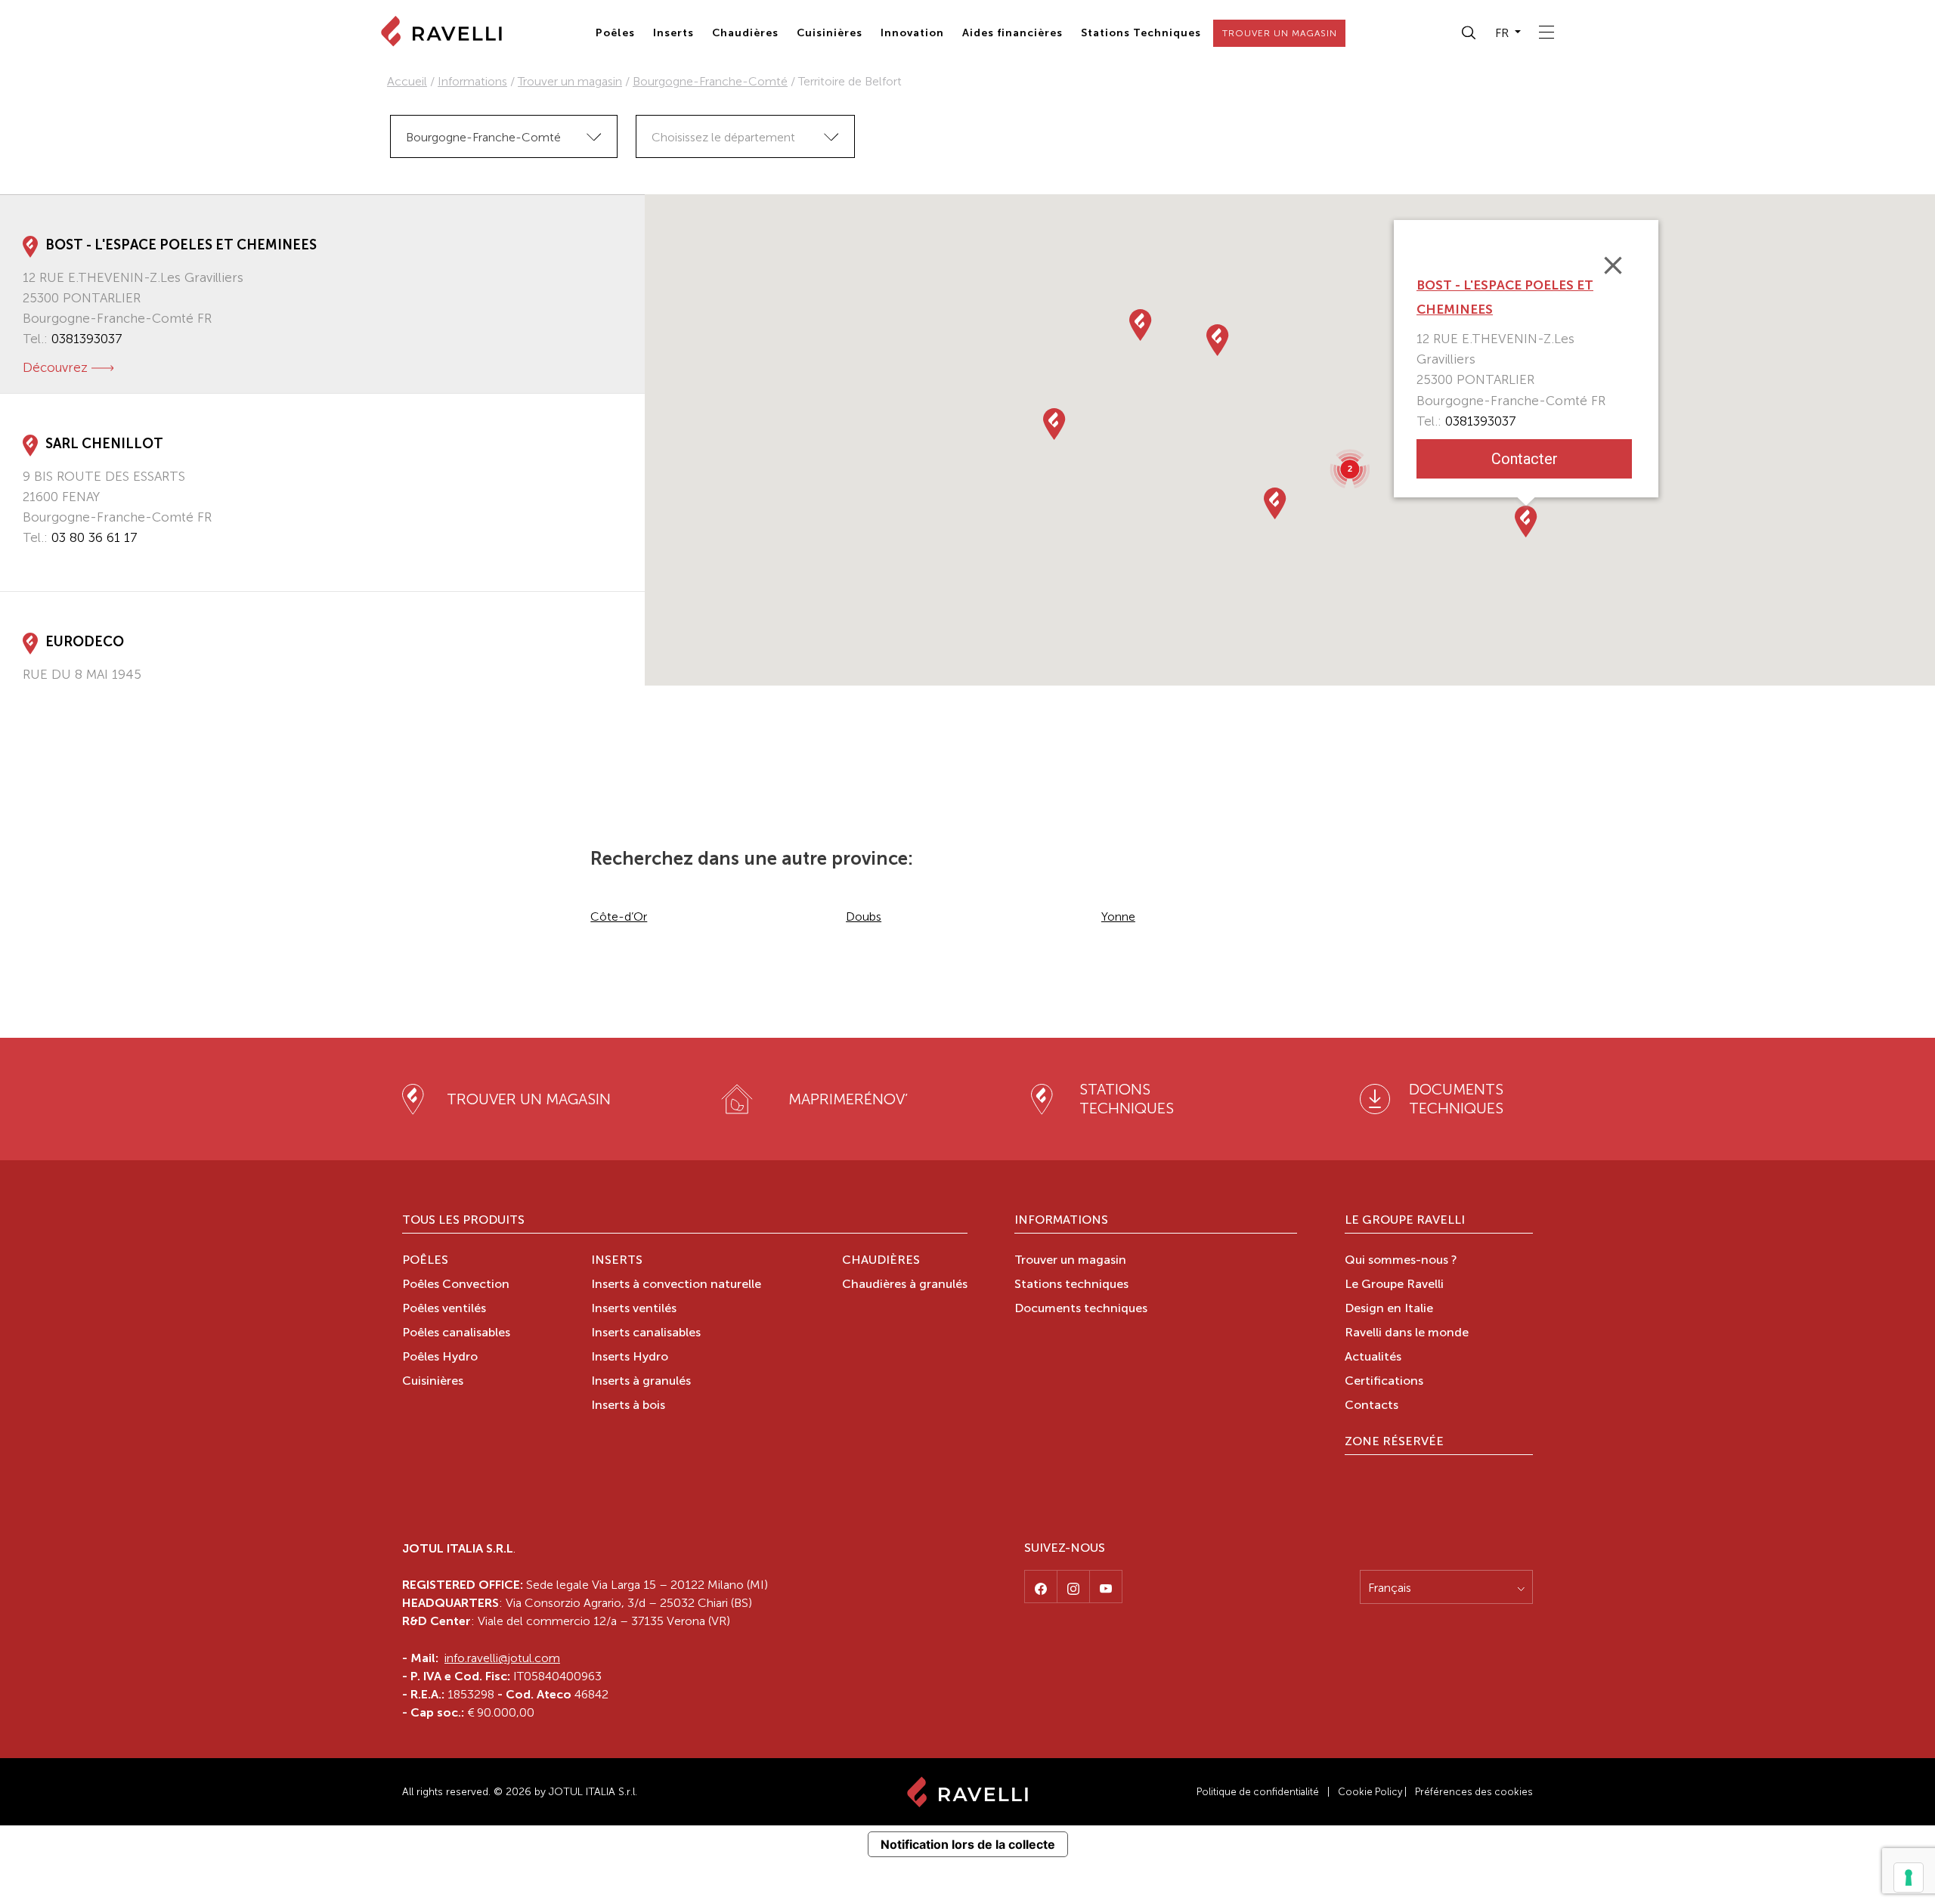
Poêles (615, 33)
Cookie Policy (1370, 1792)
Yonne (1118, 916)
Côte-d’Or (619, 916)
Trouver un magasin (570, 81)
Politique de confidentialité (1258, 1792)
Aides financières (1012, 33)
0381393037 (87, 339)
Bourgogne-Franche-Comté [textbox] (483, 137)
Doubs (864, 916)
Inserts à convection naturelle (676, 1285)
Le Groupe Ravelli (1405, 1221)
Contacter (1524, 459)
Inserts (673, 33)
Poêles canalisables (456, 1333)
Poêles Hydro (440, 1358)
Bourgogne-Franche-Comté (710, 81)
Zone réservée (1394, 1442)
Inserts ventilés (634, 1309)
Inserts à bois (628, 1406)
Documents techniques (1081, 1309)
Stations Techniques (1141, 33)
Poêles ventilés (444, 1309)
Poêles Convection (456, 1285)
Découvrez (55, 367)
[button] (1469, 33)
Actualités (1373, 1358)
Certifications (1384, 1382)
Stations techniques (1071, 1285)
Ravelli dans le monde (1407, 1333)
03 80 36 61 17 (94, 537)
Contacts (1372, 1406)
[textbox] (745, 137)
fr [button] (1503, 33)
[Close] (1613, 265)
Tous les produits (463, 1221)
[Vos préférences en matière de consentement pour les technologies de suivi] (1909, 1878)
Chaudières (745, 33)
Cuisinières (830, 33)
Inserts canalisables (646, 1333)
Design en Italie (1389, 1309)
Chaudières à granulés (905, 1285)
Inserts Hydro (630, 1358)
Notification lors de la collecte (968, 1844)
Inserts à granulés (641, 1382)
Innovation (912, 33)
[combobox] (504, 136)
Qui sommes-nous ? (1401, 1261)
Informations (472, 81)
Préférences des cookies (1474, 1792)
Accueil (407, 81)
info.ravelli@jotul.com (502, 1658)
